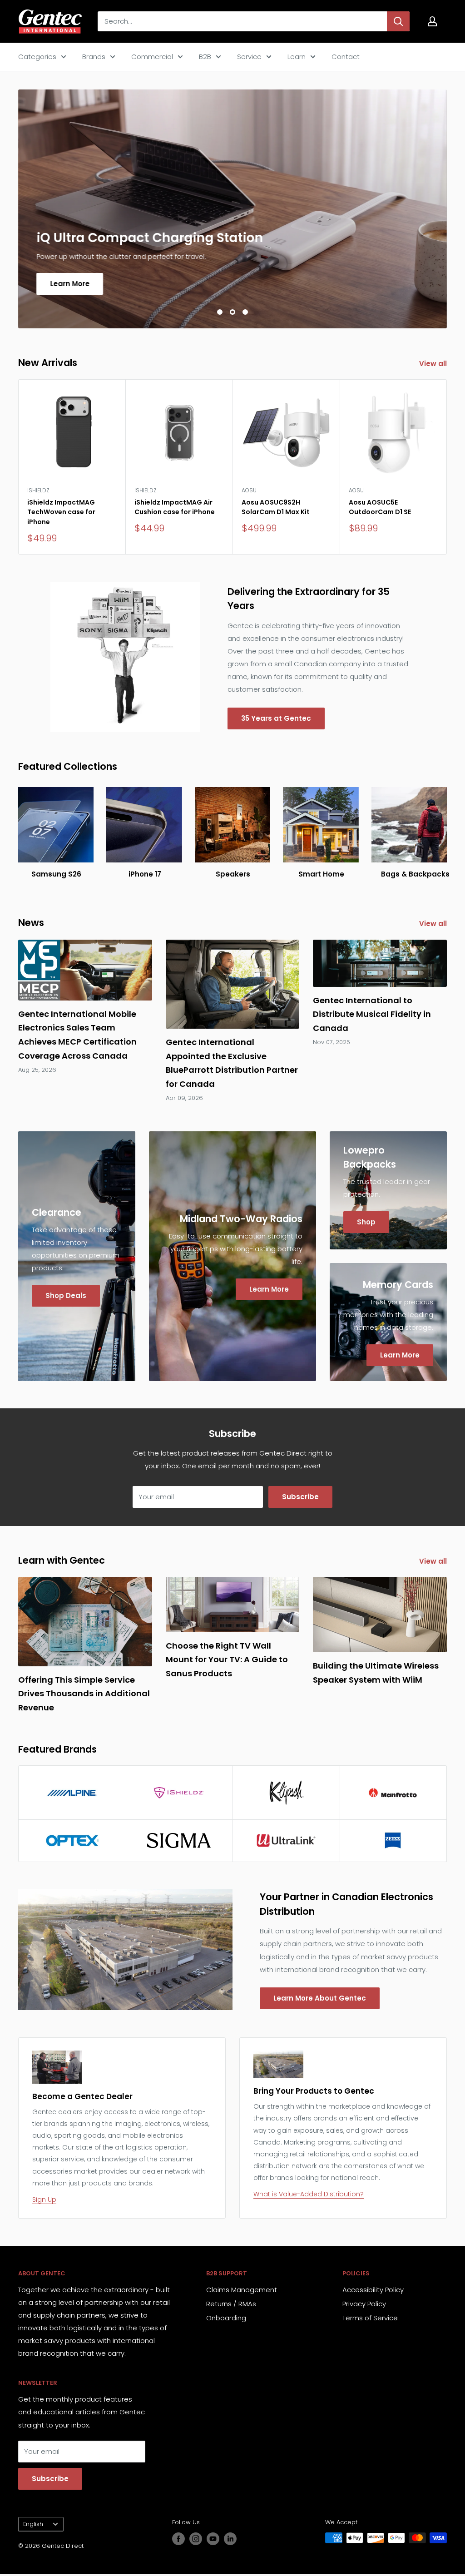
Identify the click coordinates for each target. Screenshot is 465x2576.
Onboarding (226, 2318)
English (33, 2524)
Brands (94, 57)
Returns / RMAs (231, 2304)
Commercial (152, 57)
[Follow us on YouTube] (213, 2539)
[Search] (398, 21)
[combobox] (242, 21)
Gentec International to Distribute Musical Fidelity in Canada (372, 1014)
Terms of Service (370, 2318)
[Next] (447, 467)
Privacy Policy (364, 2304)
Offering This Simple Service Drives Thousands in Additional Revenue (84, 1694)
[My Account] (432, 21)
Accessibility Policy (373, 2290)
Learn (297, 57)
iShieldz (38, 490)
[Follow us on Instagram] (196, 2539)
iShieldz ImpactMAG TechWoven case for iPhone (61, 512)
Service (249, 57)
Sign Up (44, 2200)
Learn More (70, 283)
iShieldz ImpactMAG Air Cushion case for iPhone (175, 507)
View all (434, 364)
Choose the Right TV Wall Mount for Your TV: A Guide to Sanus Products (227, 1660)
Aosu (249, 490)
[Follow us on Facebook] (178, 2539)
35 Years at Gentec (276, 718)
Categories (37, 57)
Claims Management (242, 2290)
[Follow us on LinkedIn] (230, 2539)
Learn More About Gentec (320, 1998)
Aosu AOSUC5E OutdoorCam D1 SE (380, 507)
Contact (346, 57)
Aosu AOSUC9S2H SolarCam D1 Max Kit (276, 507)
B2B (205, 57)
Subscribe (300, 1497)
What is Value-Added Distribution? (309, 2194)
